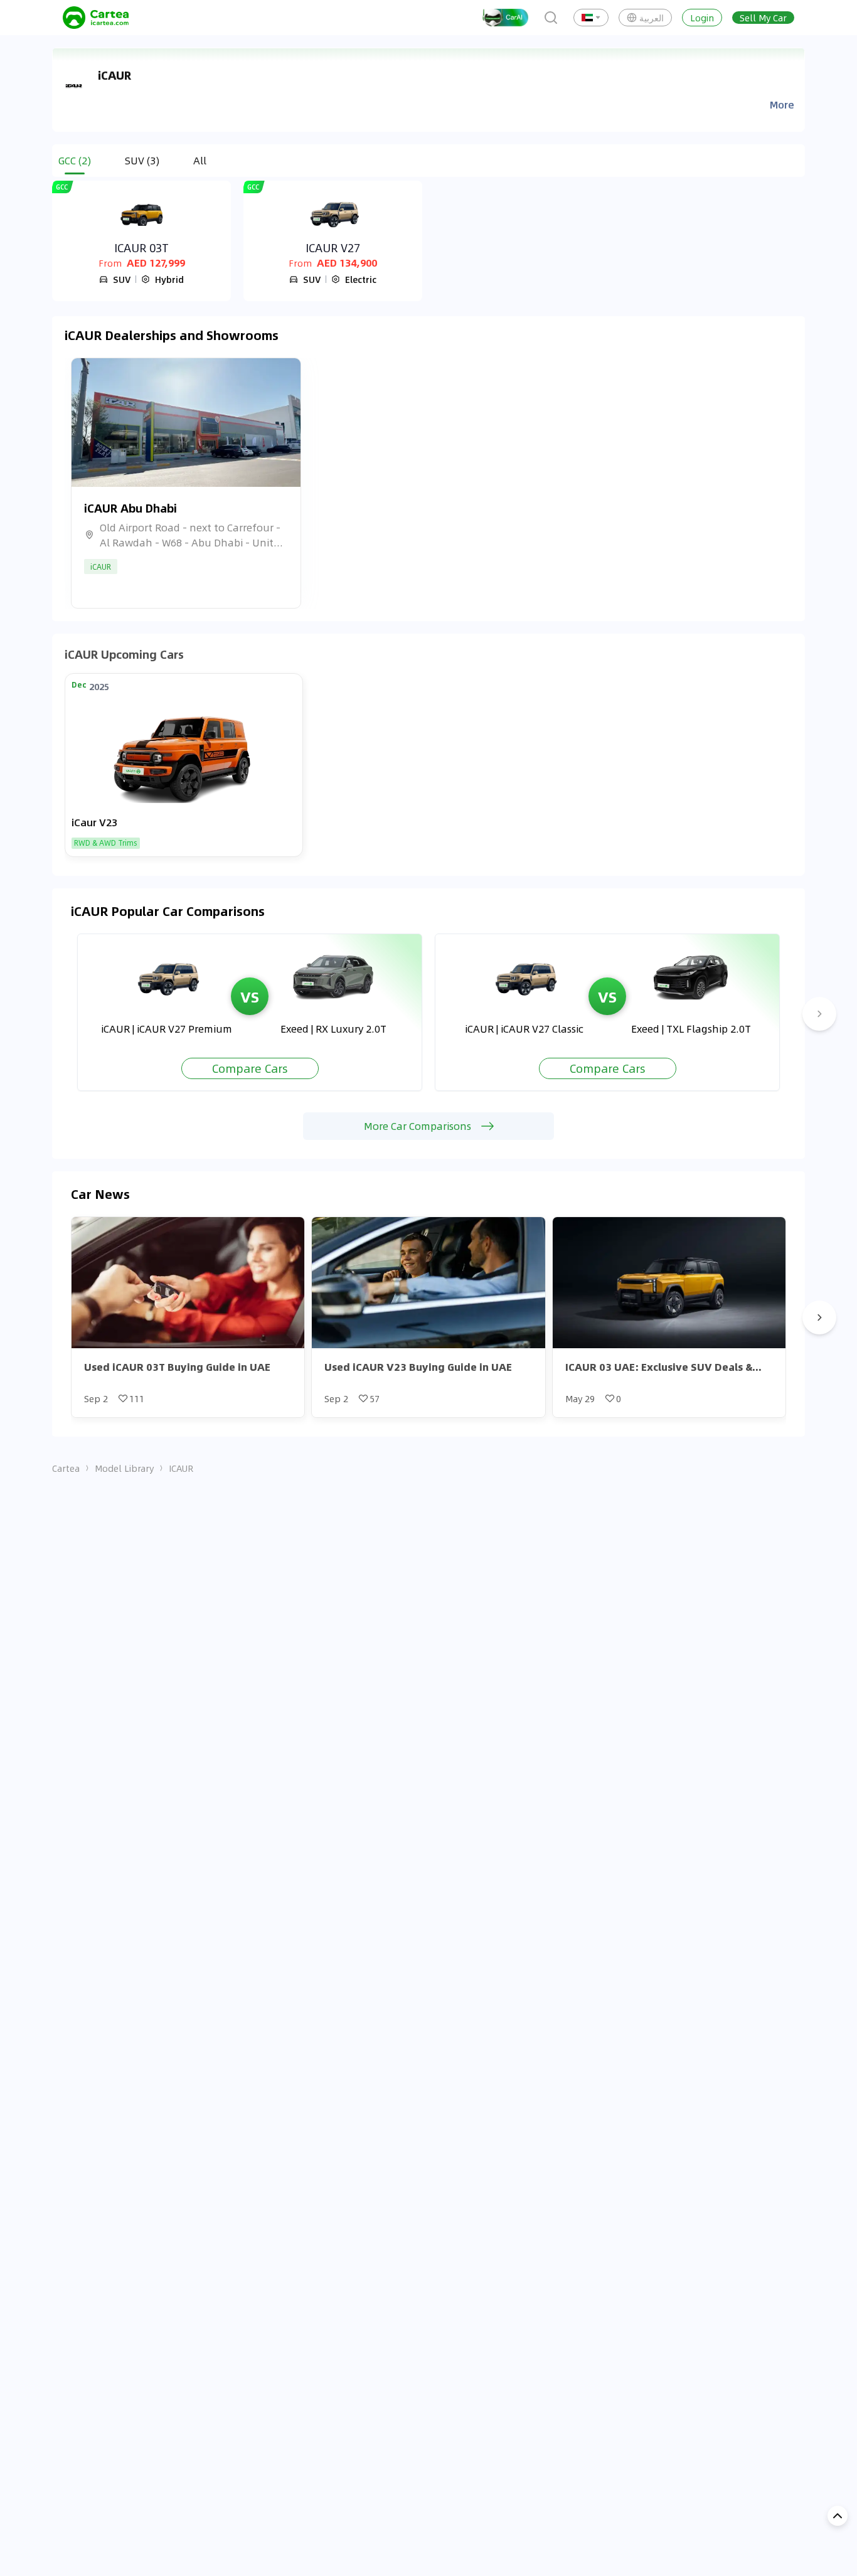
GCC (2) (75, 160)
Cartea (66, 1468)
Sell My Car (763, 18)
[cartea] (96, 18)
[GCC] (141, 214)
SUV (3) (142, 160)
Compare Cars (250, 1068)
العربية (652, 18)
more (782, 105)
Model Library (124, 1468)
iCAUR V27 (333, 248)
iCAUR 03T (141, 248)
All (200, 160)
